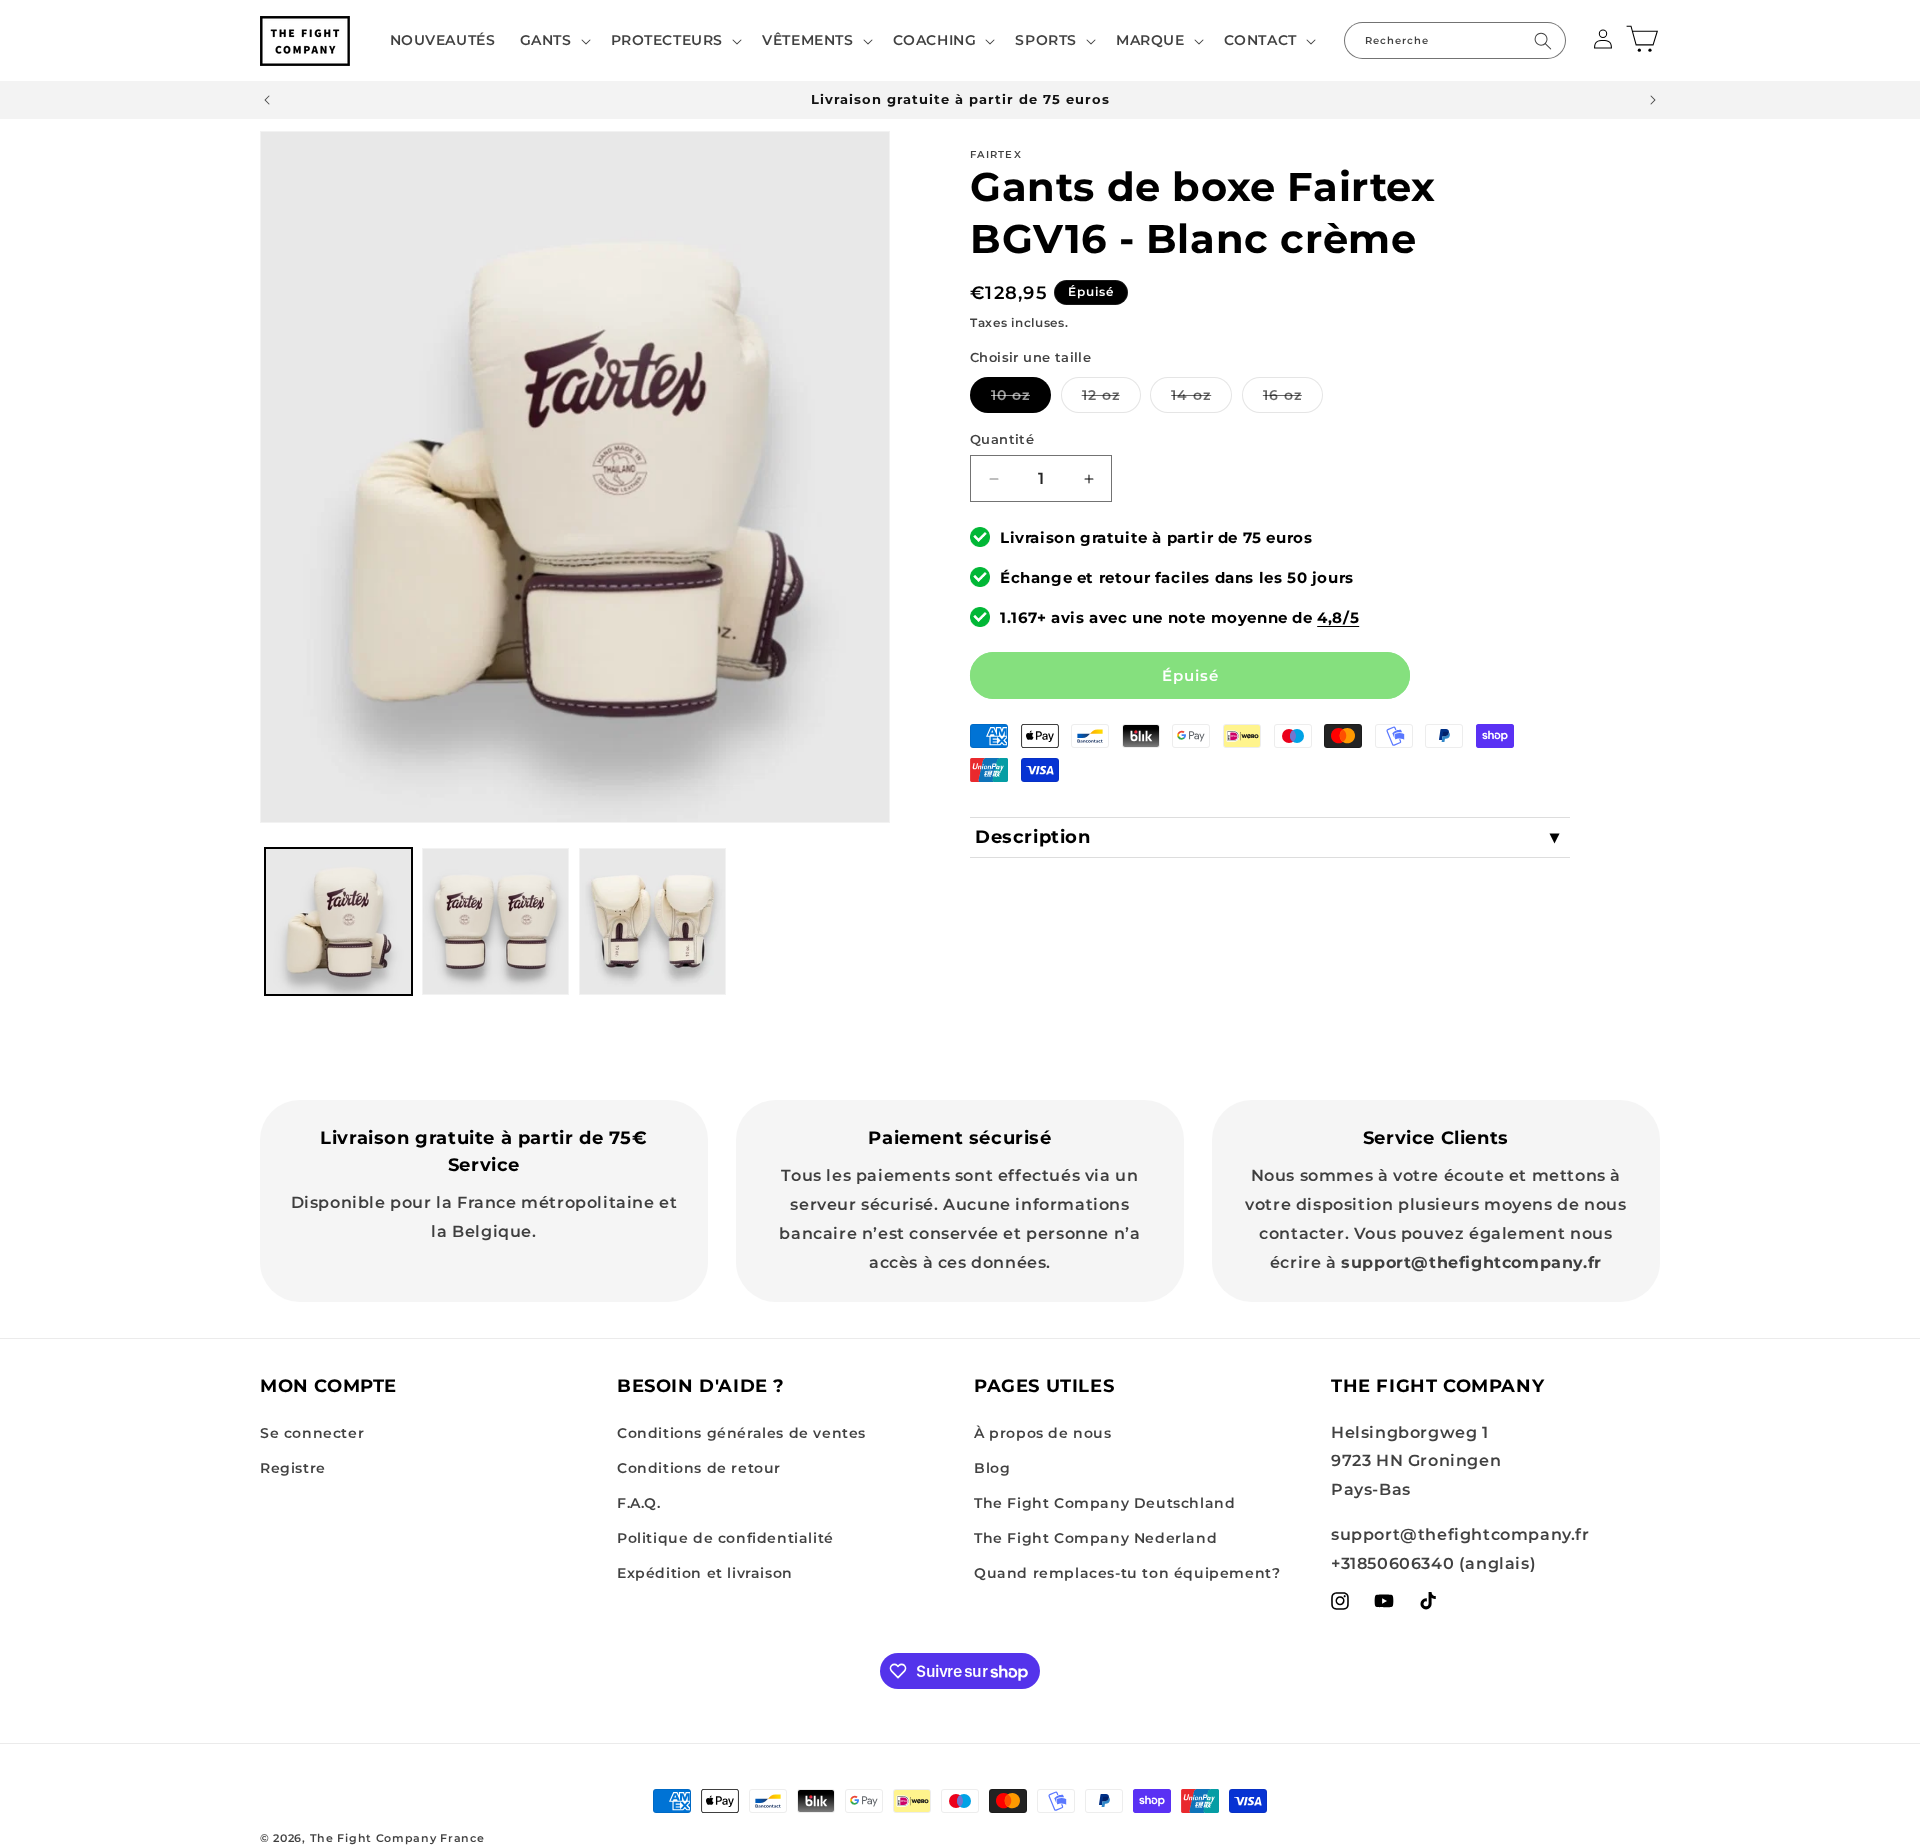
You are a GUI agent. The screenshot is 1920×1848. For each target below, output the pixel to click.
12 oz (1111, 399)
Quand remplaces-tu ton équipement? (1127, 1573)
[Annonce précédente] (267, 100)
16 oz (1293, 399)
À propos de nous (1043, 1433)
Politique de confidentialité (725, 1538)
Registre (293, 1468)
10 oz (1021, 399)
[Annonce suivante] (1653, 100)
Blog (992, 1468)
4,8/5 (1338, 617)
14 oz (1201, 399)
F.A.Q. (639, 1503)
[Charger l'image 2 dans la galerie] (495, 921)
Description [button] (1033, 837)
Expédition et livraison (705, 1573)
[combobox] (1455, 40)
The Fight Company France (397, 1838)
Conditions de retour (699, 1468)
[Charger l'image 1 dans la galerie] (338, 921)
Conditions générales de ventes (741, 1433)
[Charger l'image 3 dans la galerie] (652, 921)
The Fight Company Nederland (1095, 1538)
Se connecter (312, 1433)
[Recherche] (1543, 40)
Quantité (1002, 439)
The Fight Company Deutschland (1104, 1503)
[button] (553, 40)
